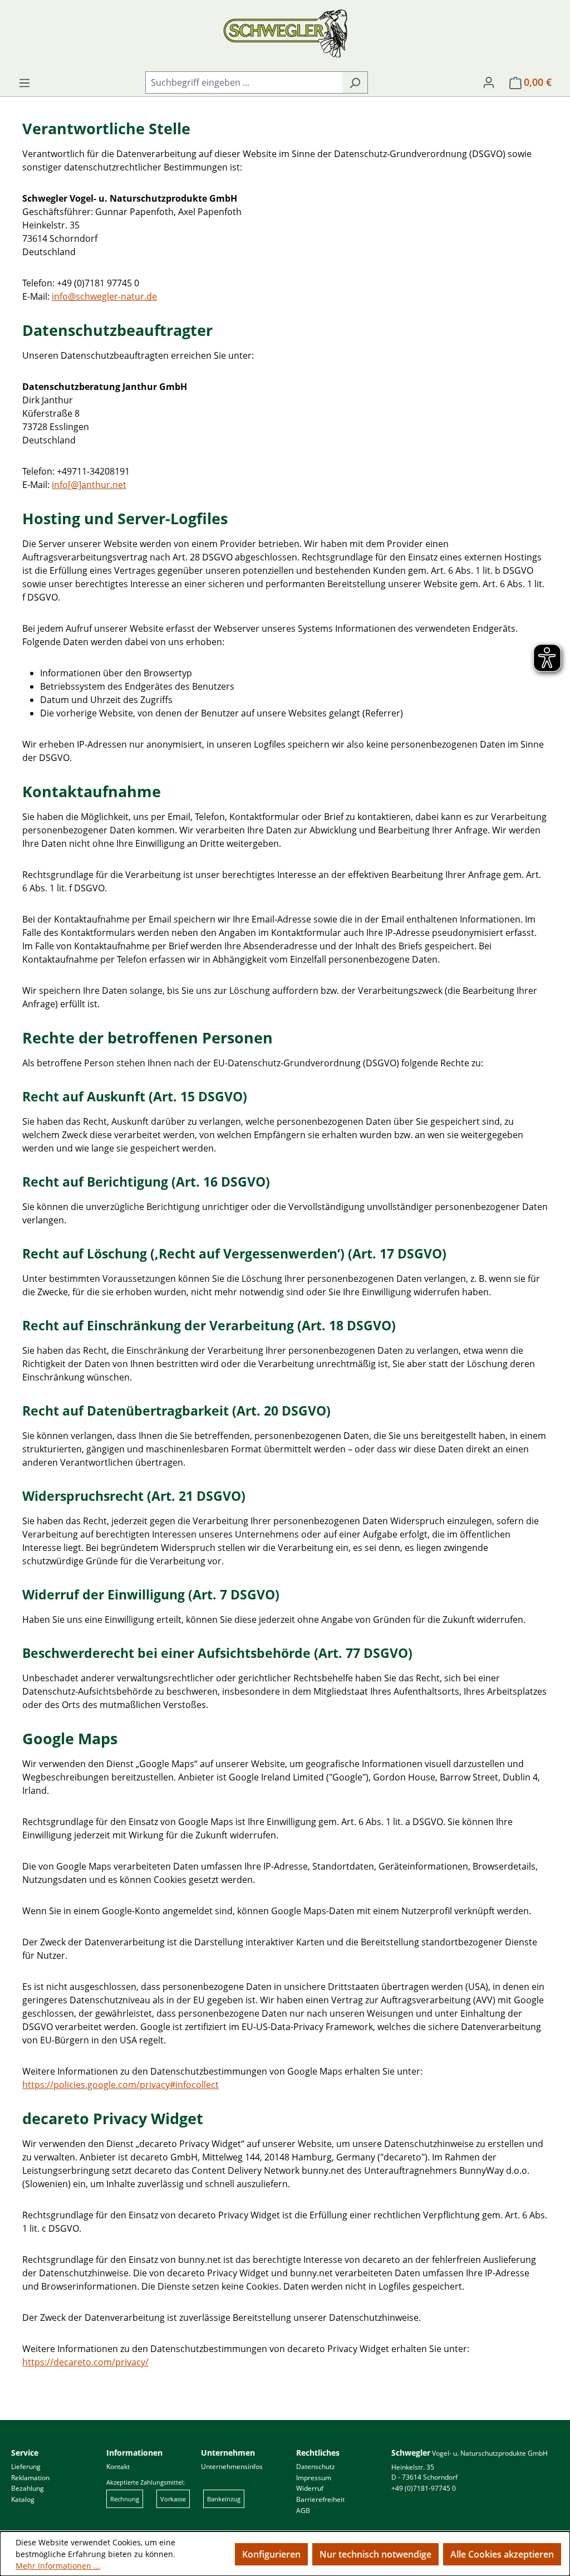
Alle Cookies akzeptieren (502, 2554)
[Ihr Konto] (489, 82)
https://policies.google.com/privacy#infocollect (121, 2085)
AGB (303, 2511)
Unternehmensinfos (232, 2467)
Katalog (23, 2499)
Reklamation (30, 2478)
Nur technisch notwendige (375, 2554)
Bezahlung (28, 2488)
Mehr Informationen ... (58, 2566)
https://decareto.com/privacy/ (85, 2362)
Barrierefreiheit (320, 2499)
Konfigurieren (271, 2554)
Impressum (314, 2478)
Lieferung (26, 2467)
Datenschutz (316, 2467)
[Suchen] (355, 82)
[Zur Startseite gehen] (285, 33)
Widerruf (310, 2488)
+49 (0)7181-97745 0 (424, 2488)
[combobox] (244, 82)
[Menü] (24, 82)
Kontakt (118, 2467)
